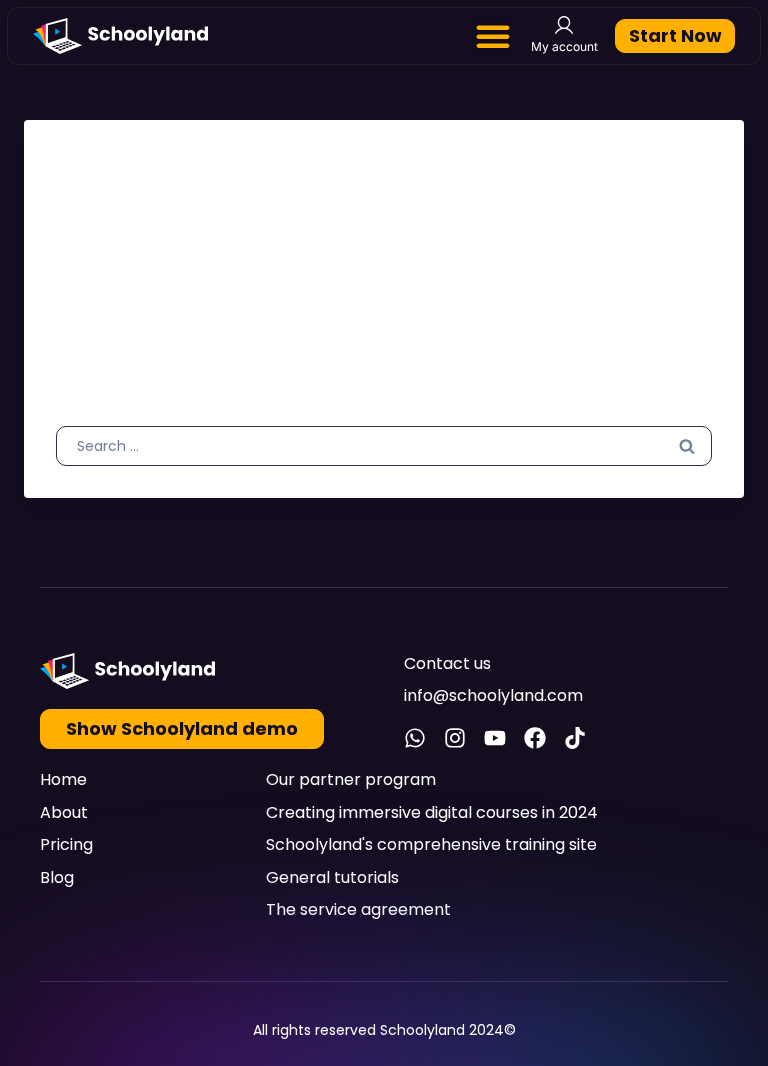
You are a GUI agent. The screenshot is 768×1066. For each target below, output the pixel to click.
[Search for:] (384, 445)
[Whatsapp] (415, 738)
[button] (493, 36)
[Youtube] (495, 738)
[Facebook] (535, 738)
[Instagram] (455, 738)
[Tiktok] (575, 738)
